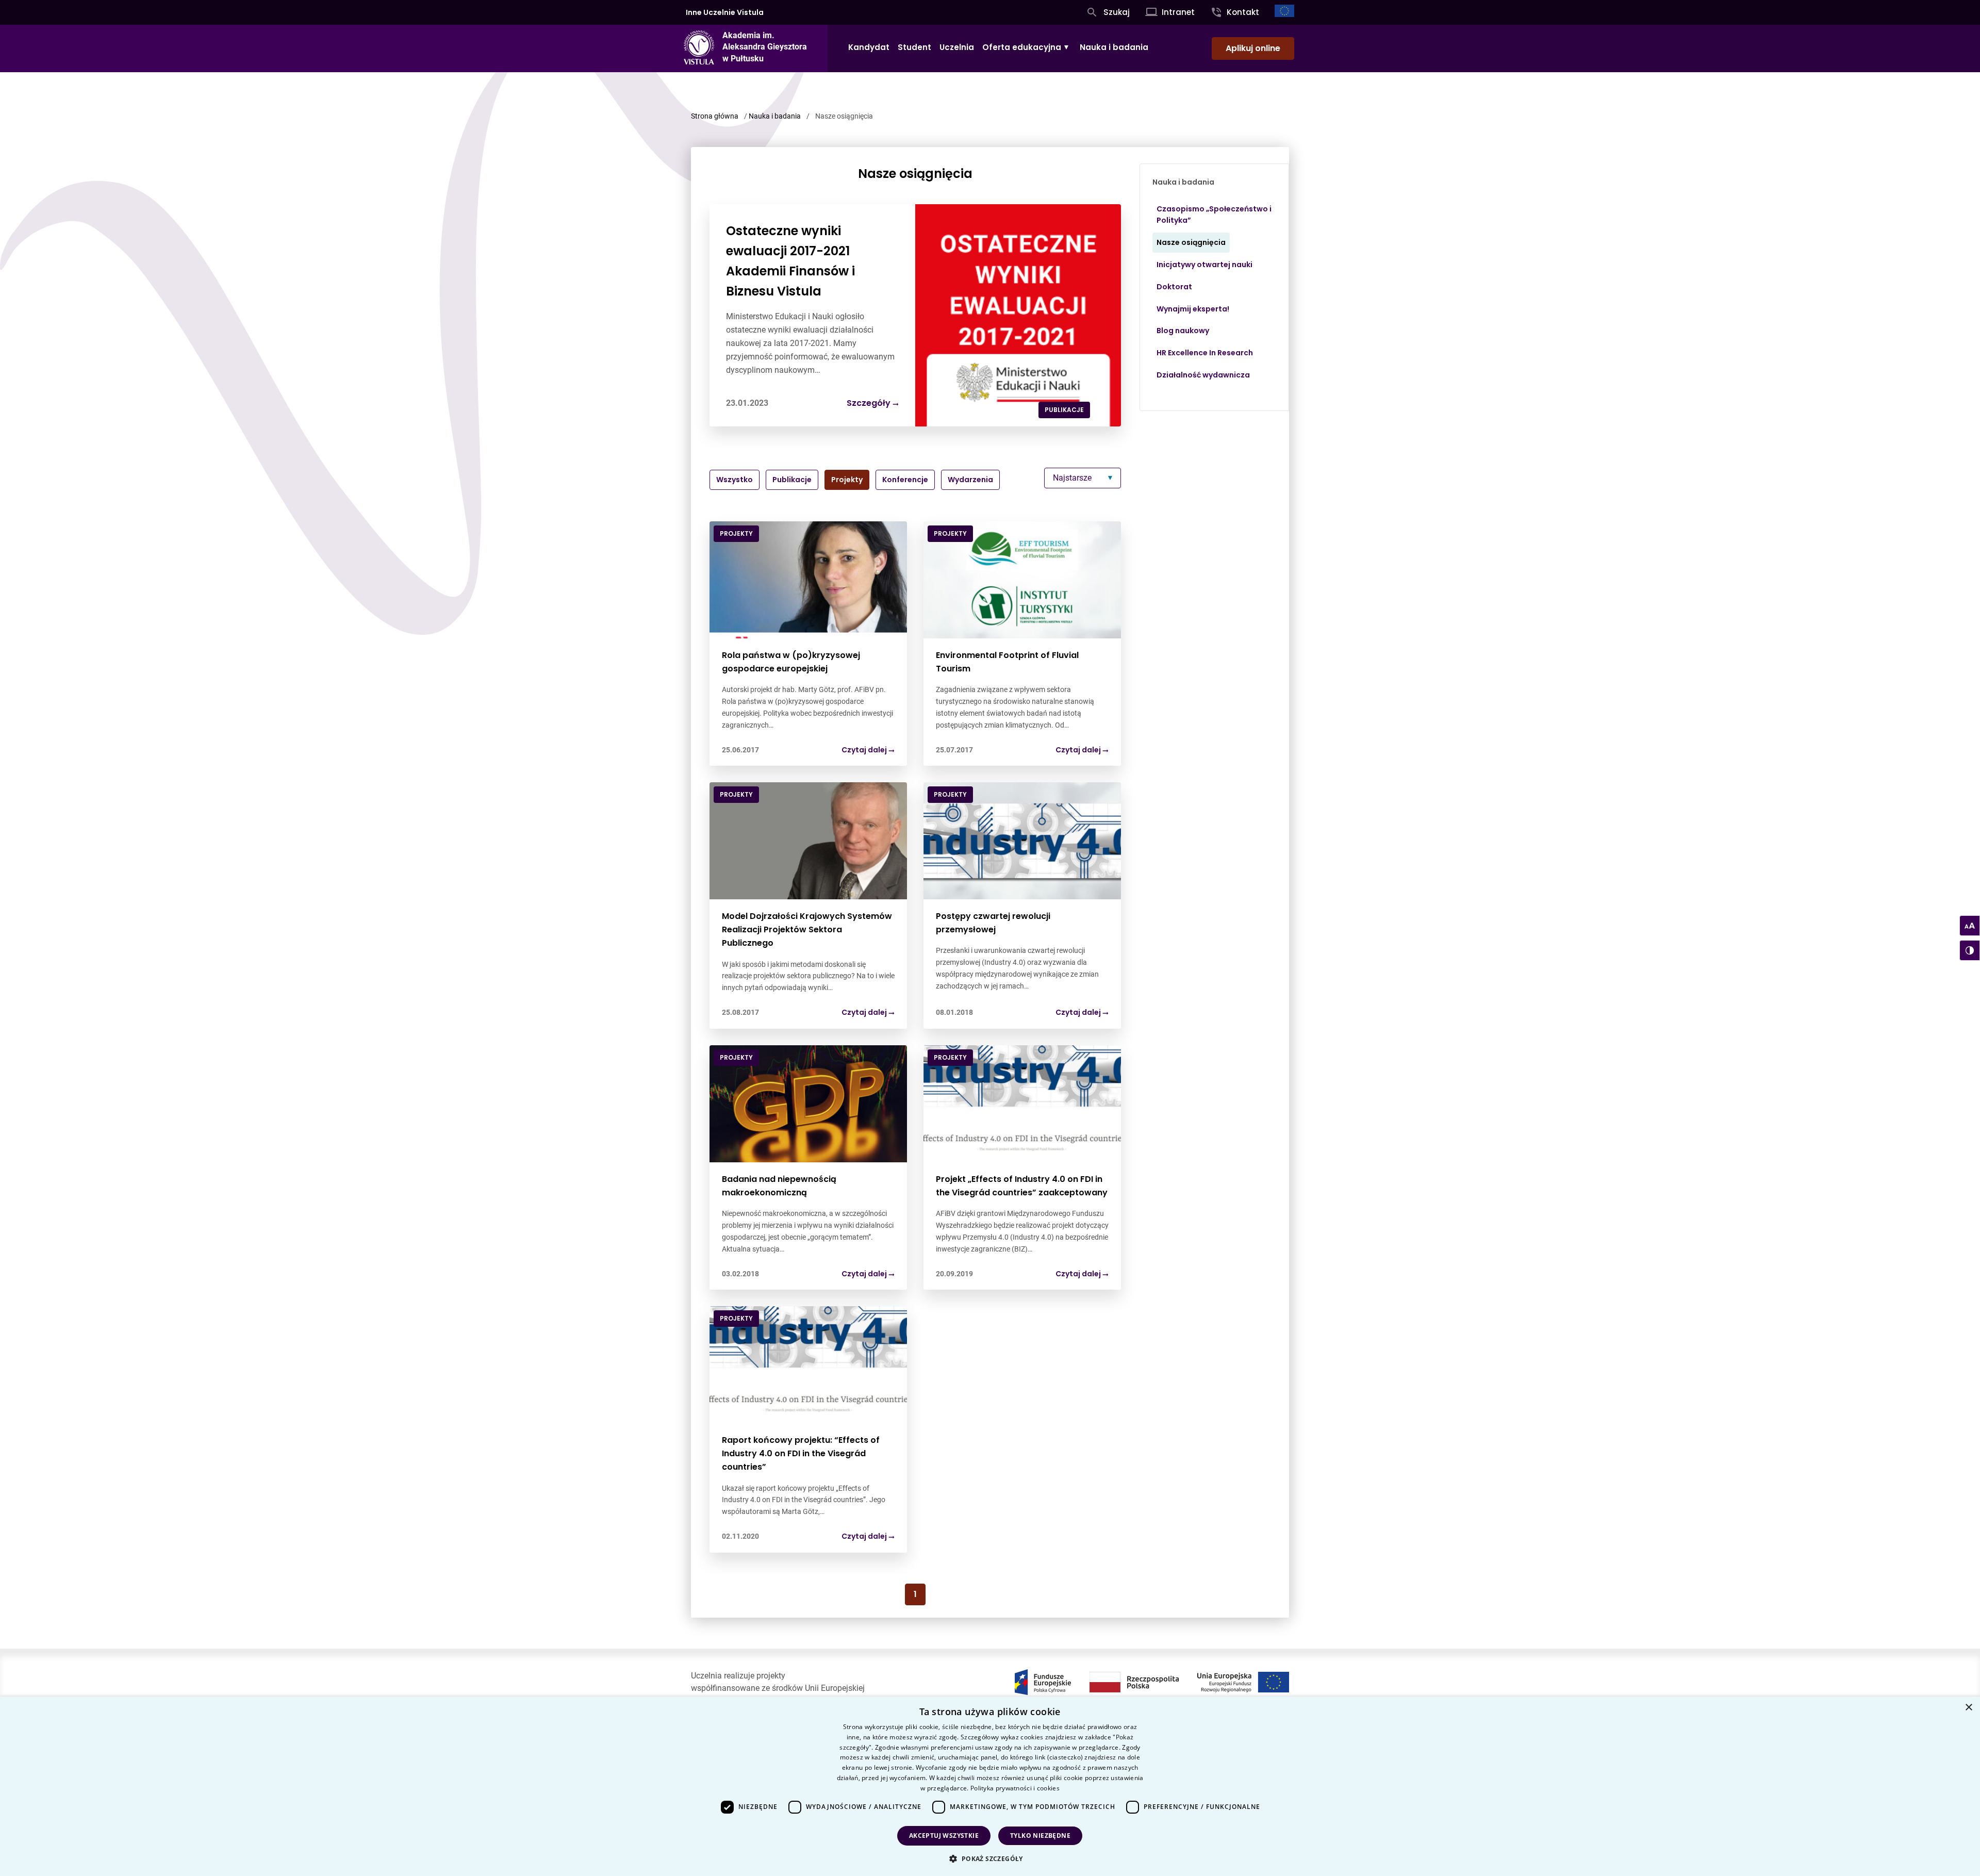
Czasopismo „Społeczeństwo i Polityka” (1214, 215)
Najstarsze (1072, 478)
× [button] (1968, 1708)
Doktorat (1174, 287)
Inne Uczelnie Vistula (725, 12)
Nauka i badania (1114, 47)
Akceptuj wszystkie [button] (944, 1836)
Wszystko (735, 480)
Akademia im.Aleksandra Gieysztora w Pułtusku (765, 47)
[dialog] (990, 1786)
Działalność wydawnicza (1203, 375)
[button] (990, 1858)
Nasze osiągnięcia (1191, 242)
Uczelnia (957, 47)
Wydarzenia (970, 480)
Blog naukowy (1183, 331)
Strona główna (715, 116)
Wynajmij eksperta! (1193, 309)
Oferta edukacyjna (1022, 47)
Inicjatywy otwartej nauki (1204, 265)
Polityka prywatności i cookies (1015, 1788)
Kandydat (869, 47)
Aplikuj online (1253, 48)
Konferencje (905, 480)
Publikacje (792, 480)
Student (914, 47)
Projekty (847, 480)
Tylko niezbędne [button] (1040, 1836)
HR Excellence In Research (1205, 353)
